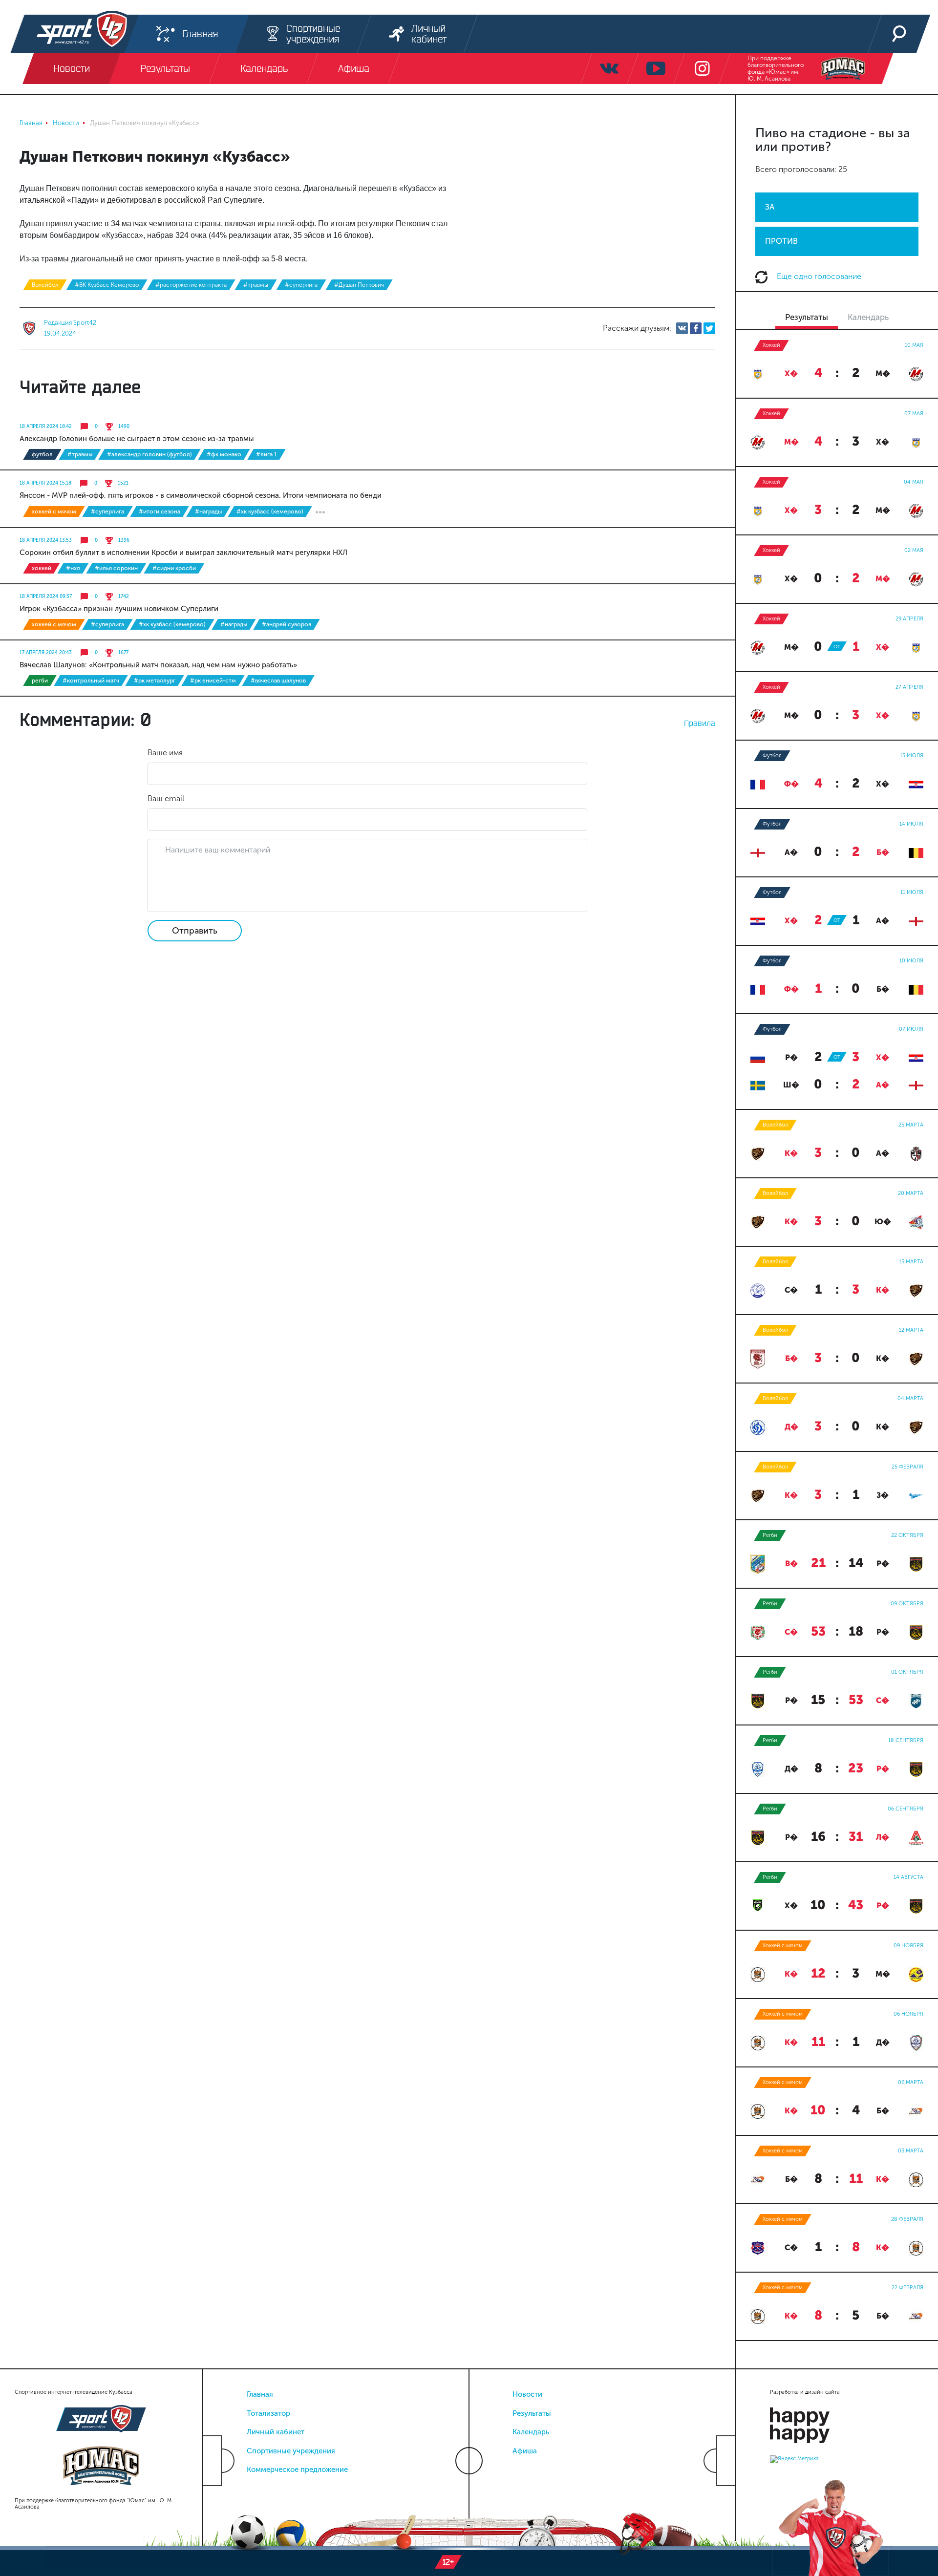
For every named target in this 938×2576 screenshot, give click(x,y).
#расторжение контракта (191, 285)
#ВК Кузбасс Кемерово (107, 285)
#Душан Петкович (359, 285)
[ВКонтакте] (682, 328)
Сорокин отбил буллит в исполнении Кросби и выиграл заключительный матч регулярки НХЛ (183, 553)
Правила (700, 723)
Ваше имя (165, 753)
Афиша (525, 2451)
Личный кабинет (276, 2432)
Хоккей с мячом (54, 511)
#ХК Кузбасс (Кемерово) (270, 511)
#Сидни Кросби (174, 568)
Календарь (531, 2432)
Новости (527, 2394)
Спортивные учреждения (291, 2451)
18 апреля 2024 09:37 (46, 596)
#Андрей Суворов (287, 624)
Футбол (42, 454)
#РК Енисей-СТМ (213, 681)
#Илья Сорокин (116, 568)
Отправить (195, 931)
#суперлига (301, 285)
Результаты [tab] (807, 317)
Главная (260, 2394)
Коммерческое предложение (297, 2470)
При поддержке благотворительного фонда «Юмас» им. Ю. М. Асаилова (776, 68)
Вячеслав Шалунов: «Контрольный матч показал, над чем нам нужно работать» (158, 665)
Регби (40, 681)
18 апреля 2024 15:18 (45, 483)
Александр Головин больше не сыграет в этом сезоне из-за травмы (137, 439)
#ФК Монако (224, 454)
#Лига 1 (266, 454)
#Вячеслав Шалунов (278, 681)
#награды (208, 511)
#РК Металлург (155, 681)
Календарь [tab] (868, 317)
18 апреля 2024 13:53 (46, 540)
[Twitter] (709, 328)
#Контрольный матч (91, 681)
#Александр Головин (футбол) (149, 454)
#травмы (256, 285)
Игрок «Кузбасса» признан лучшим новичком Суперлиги (119, 609)
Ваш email (166, 798)
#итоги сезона (160, 511)
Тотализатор (268, 2413)
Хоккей (42, 568)
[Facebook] (696, 328)
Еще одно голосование (818, 276)
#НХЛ (73, 568)
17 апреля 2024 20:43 (46, 653)
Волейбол (45, 285)
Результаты (532, 2413)
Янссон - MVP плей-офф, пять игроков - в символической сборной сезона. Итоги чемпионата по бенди (201, 495)
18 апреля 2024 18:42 (46, 426)
